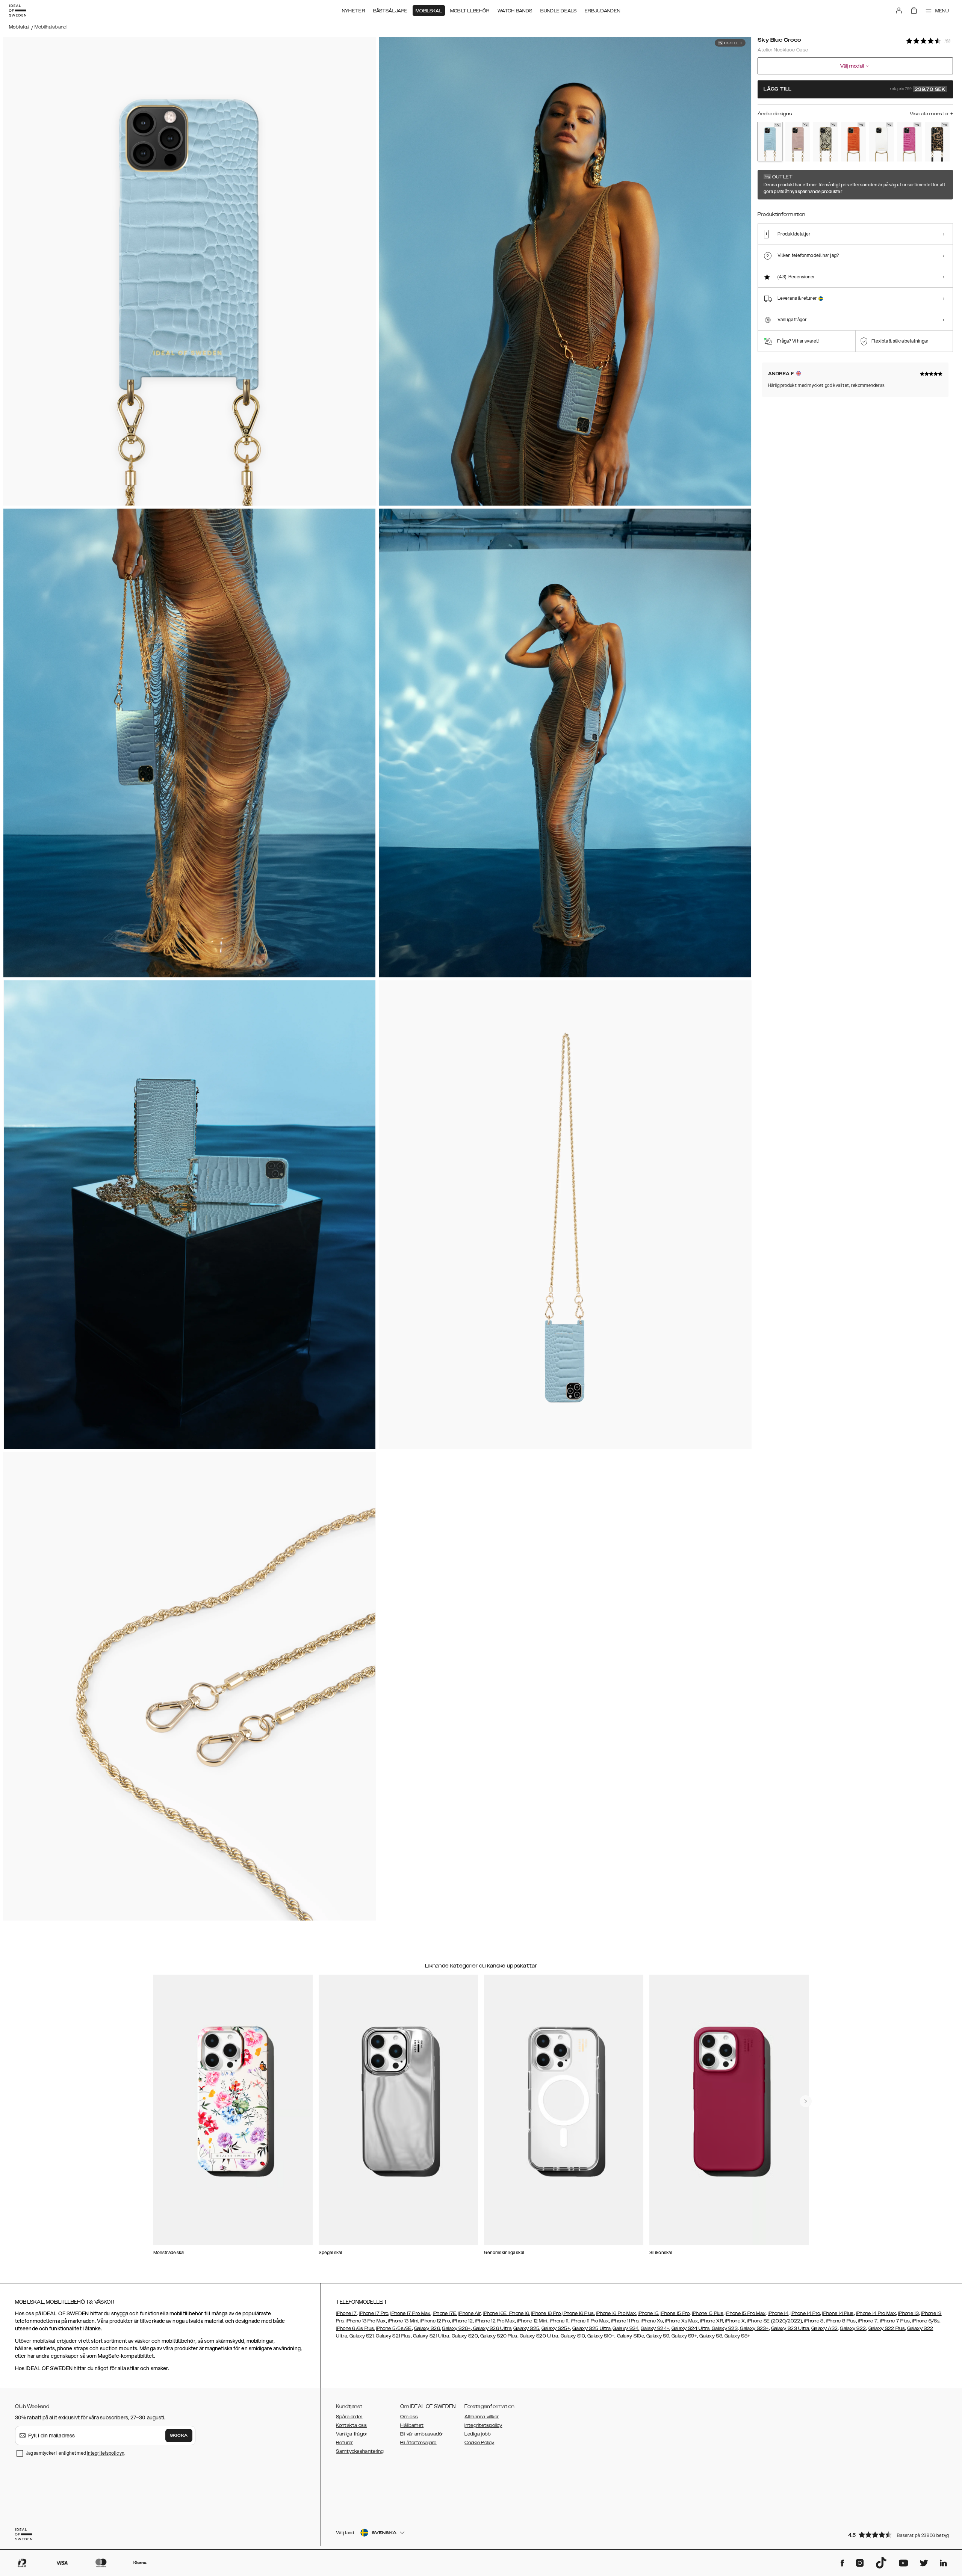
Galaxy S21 (362, 2336)
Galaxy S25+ (556, 2328)
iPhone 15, (648, 2313)
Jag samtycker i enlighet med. (76, 2453)
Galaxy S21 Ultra (431, 2336)
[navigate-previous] (806, 2101)
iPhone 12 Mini (532, 2321)
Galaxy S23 (724, 2328)
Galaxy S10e (631, 2336)
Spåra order (349, 2417)
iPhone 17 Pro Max (410, 2313)
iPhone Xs (652, 2321)
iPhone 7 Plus (895, 2321)
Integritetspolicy (483, 2425)
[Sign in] (899, 11)
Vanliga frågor (352, 2434)
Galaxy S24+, (656, 2328)
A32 (833, 2328)
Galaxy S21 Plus (393, 2336)
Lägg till (855, 89)
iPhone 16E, (496, 2313)
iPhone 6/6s (926, 2321)
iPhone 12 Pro (435, 2321)
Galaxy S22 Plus (887, 2328)
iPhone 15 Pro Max (746, 2313)
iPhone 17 (346, 2313)
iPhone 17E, (445, 2313)
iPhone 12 (462, 2321)
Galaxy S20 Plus (499, 2336)
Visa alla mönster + (931, 114)
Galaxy (820, 2328)
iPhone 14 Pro (805, 2313)
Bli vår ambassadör (422, 2434)
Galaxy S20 (465, 2336)
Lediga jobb (478, 2434)
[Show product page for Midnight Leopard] (937, 142)
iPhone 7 (868, 2321)
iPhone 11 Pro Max (590, 2321)
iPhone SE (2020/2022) (775, 2321)
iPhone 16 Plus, (579, 2313)
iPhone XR (712, 2321)
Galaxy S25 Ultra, (592, 2328)
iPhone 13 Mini (403, 2321)
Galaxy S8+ (737, 2336)
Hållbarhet (412, 2425)
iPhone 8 (814, 2321)
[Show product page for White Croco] (882, 142)
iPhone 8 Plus (841, 2321)
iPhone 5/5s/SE (394, 2328)
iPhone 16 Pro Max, (616, 2313)
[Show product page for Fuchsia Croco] (909, 142)
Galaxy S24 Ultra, (691, 2328)
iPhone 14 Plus (838, 2313)
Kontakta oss (351, 2425)
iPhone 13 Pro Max (366, 2321)
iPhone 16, (520, 2313)
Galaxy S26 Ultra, (492, 2328)
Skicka (179, 2436)
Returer (344, 2443)
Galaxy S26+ (456, 2328)
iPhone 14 (778, 2313)
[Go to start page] (18, 11)
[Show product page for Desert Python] (826, 142)
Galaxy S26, (427, 2328)
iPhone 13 (908, 2313)
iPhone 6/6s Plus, (355, 2328)
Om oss (409, 2417)
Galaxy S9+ (684, 2336)
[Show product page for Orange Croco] (853, 142)
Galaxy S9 (658, 2336)
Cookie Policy (479, 2443)
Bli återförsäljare (418, 2443)
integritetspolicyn (106, 2453)
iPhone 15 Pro (675, 2313)
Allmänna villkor (482, 2417)
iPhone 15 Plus (708, 2313)
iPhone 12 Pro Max (495, 2321)
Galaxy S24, (626, 2328)
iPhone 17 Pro (374, 2313)
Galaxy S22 (853, 2328)
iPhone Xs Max (681, 2321)
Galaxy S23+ (754, 2328)
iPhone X (735, 2321)
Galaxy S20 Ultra (539, 2336)
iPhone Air (470, 2313)
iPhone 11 (559, 2321)
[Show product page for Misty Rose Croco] (798, 142)
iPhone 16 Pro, (546, 2313)
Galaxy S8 (711, 2336)
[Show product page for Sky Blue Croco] (770, 142)
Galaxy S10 (573, 2336)
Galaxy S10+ (601, 2336)
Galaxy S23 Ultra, (791, 2328)
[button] (898, 2534)
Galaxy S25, (527, 2328)
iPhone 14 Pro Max (876, 2313)
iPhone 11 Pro (625, 2321)
